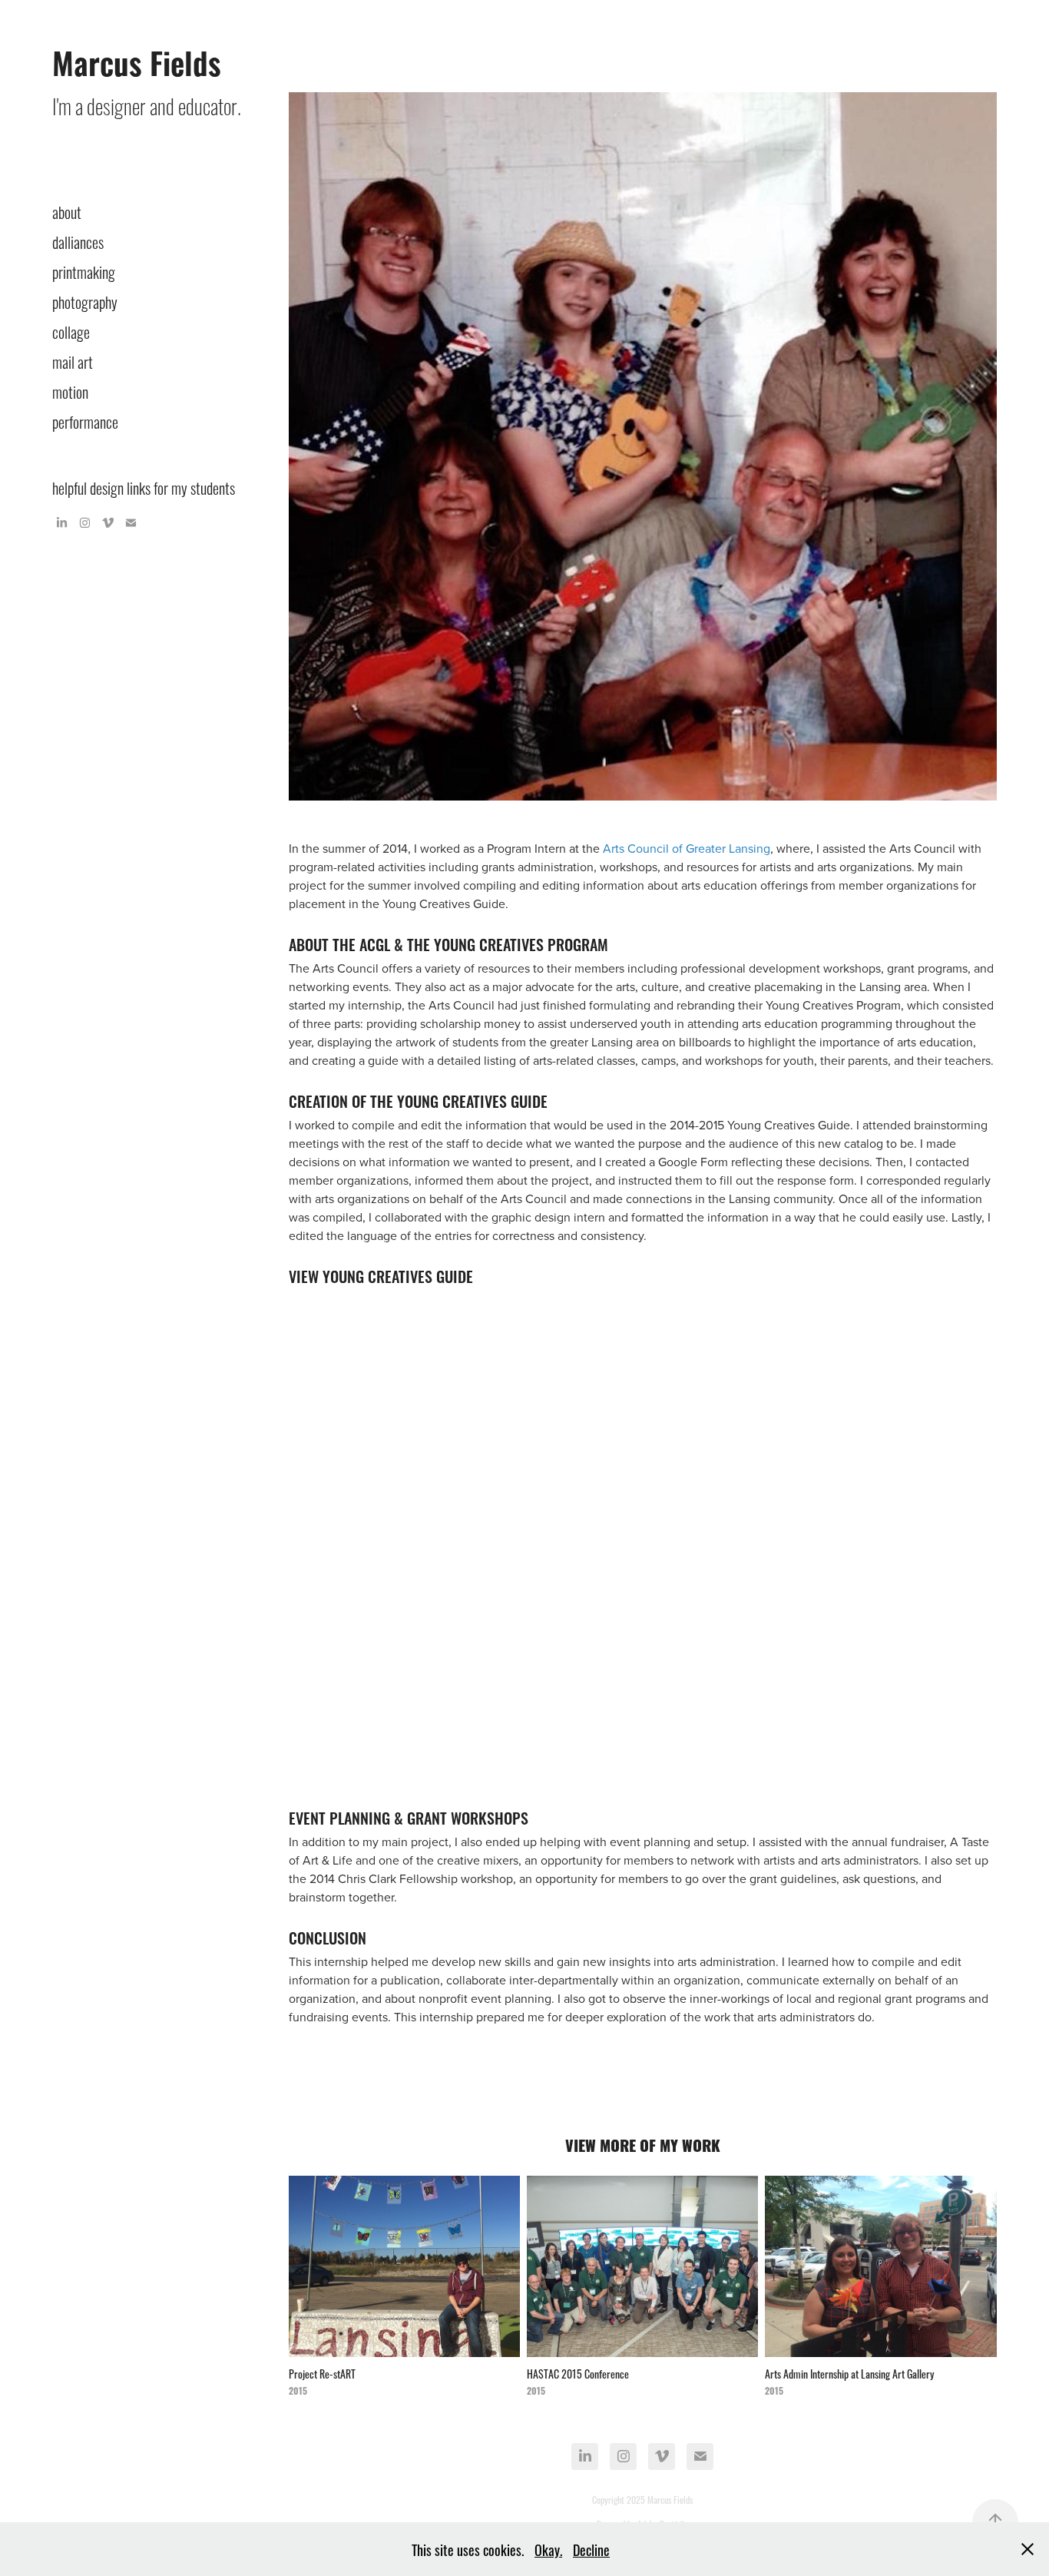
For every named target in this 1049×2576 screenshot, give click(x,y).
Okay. (548, 2549)
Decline (591, 2549)
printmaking (84, 271)
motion (70, 391)
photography (85, 301)
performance (85, 421)
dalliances (78, 241)
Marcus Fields (137, 61)
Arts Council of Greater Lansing (687, 848)
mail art (73, 361)
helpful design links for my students (144, 487)
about (67, 211)
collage (71, 331)
